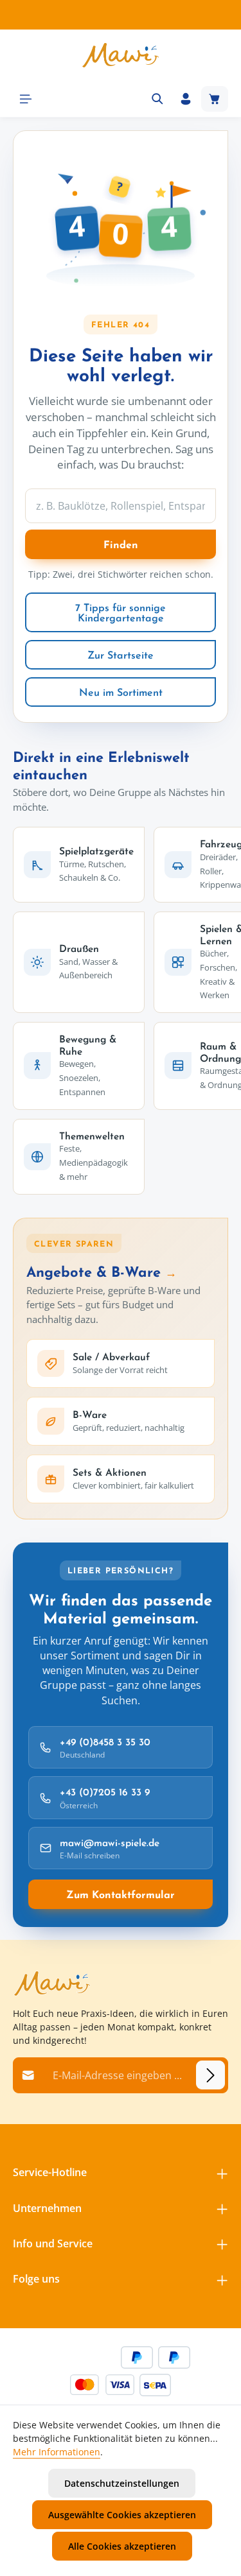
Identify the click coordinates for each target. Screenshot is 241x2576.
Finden (121, 544)
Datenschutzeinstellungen (122, 2483)
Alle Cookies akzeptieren (122, 2546)
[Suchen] (157, 99)
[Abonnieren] (210, 2075)
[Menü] (26, 99)
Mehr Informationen (57, 2452)
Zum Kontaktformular (121, 1894)
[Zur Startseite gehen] (120, 55)
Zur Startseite (121, 655)
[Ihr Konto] (186, 99)
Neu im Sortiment (121, 692)
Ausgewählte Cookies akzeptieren (122, 2515)
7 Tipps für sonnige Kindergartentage (121, 612)
